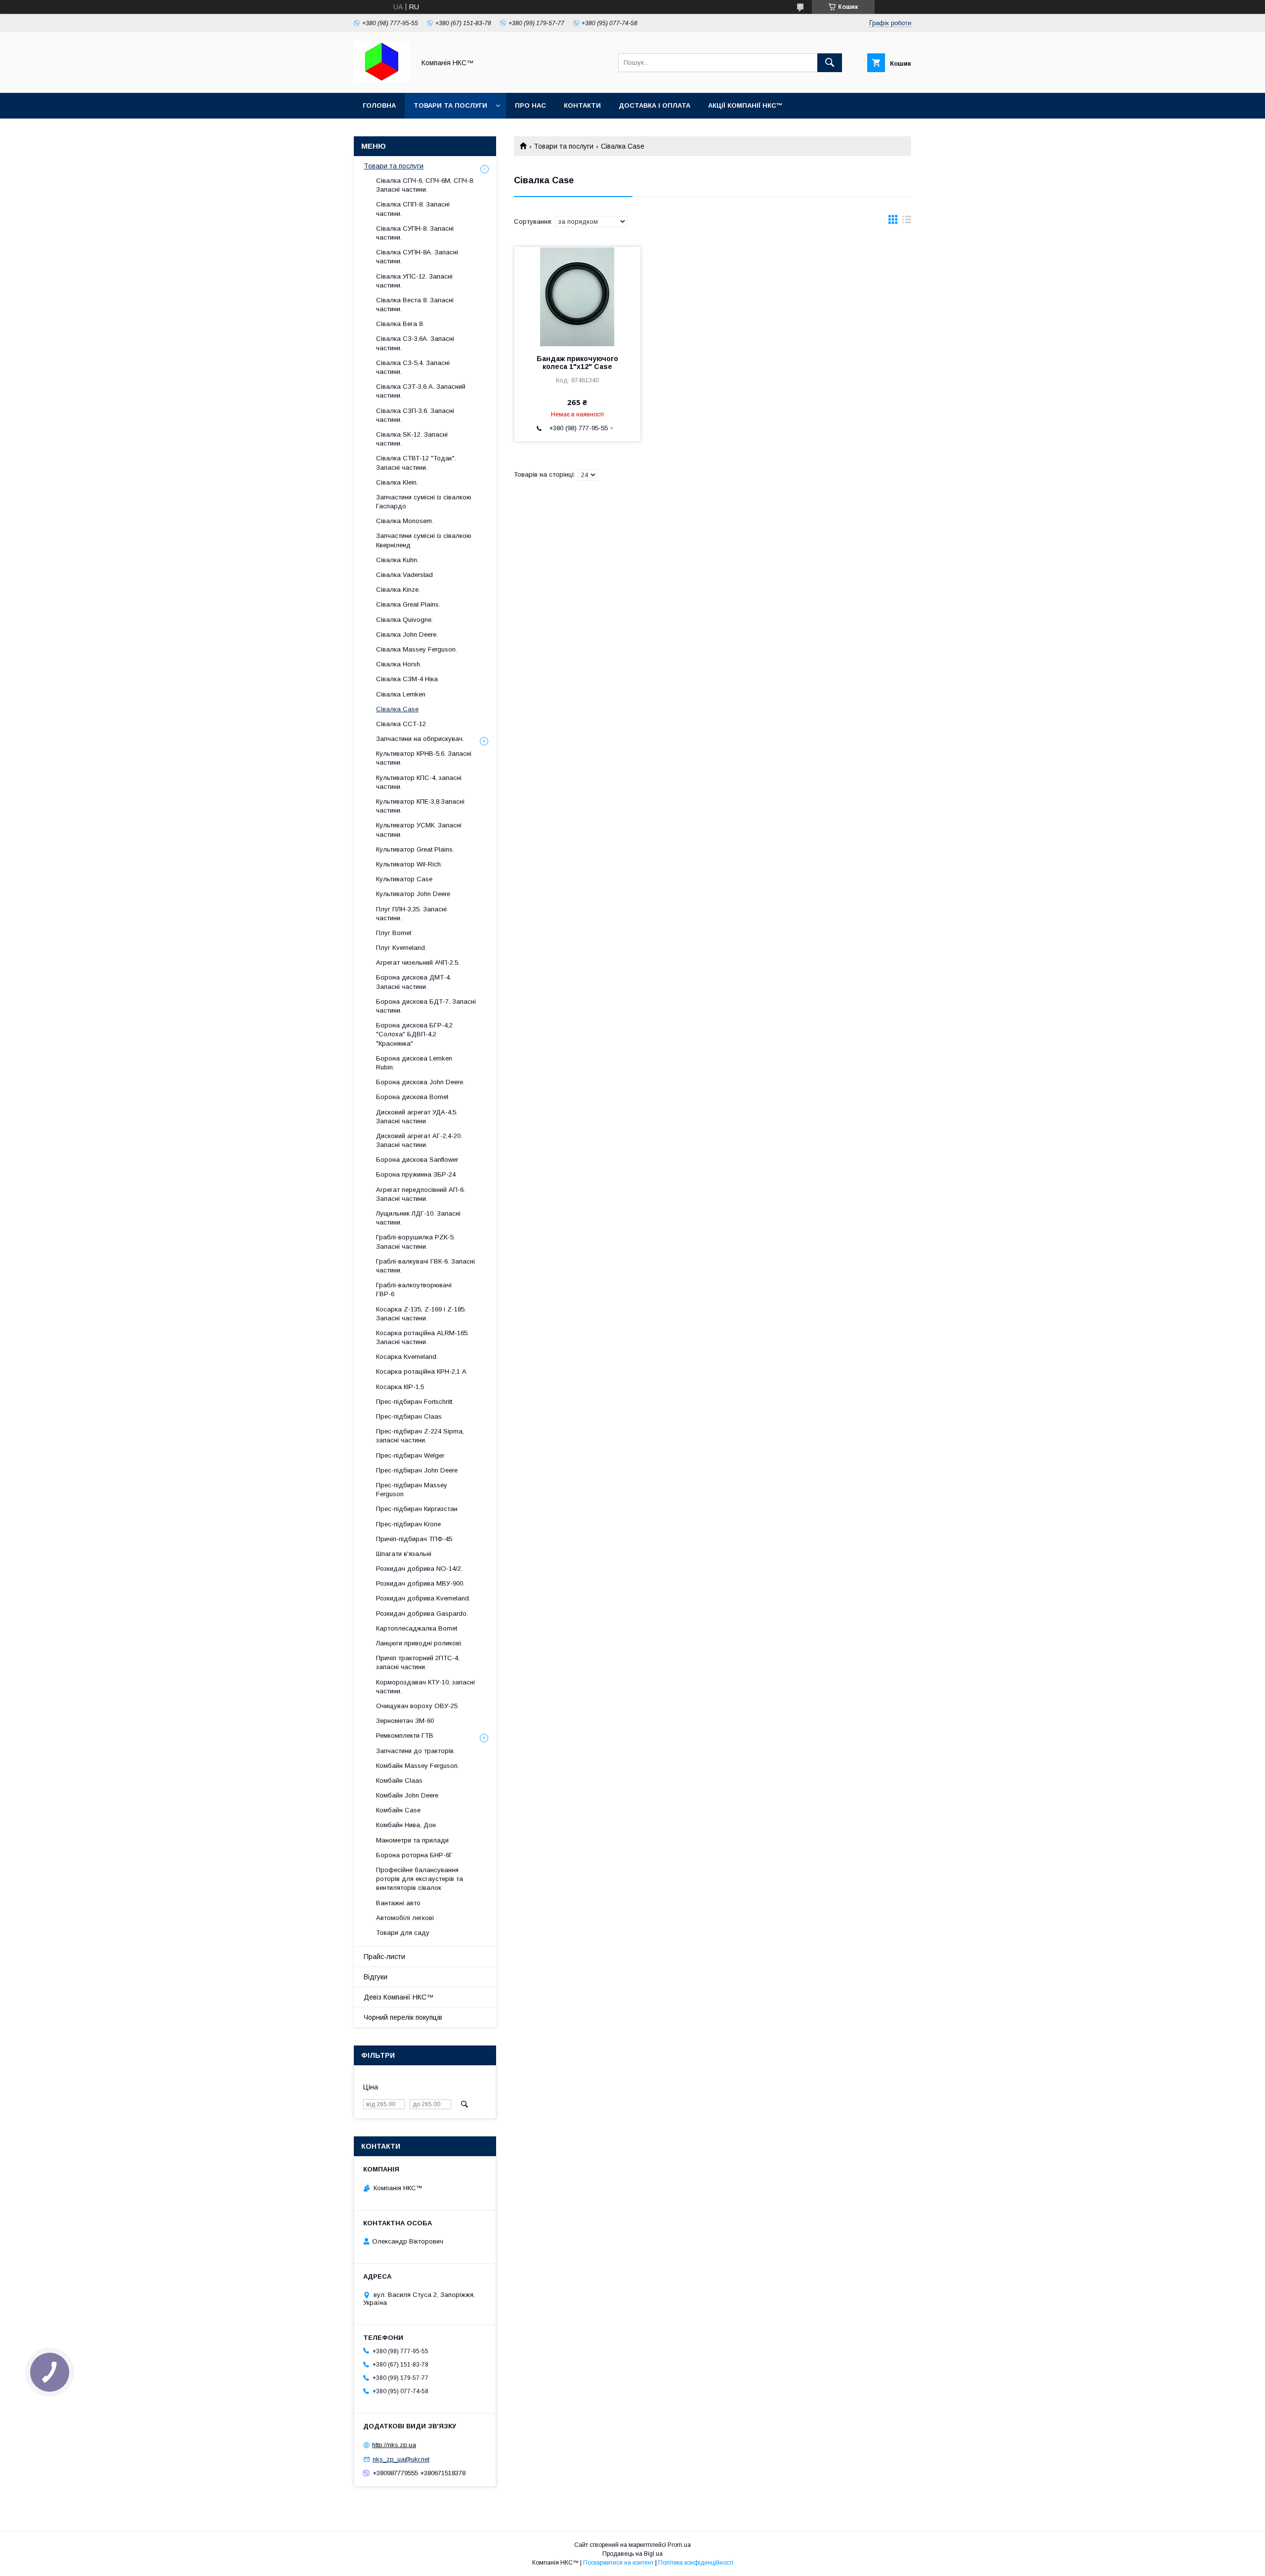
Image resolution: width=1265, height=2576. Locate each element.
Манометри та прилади (412, 1840)
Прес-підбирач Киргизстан (417, 1509)
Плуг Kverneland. (401, 948)
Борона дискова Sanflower (417, 1160)
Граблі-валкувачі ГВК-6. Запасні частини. (425, 1266)
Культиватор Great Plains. (415, 849)
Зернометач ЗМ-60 (405, 1721)
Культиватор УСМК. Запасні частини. (419, 830)
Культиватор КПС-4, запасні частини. (419, 782)
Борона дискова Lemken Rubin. (414, 1063)
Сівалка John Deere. (407, 634)
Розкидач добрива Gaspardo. (422, 1614)
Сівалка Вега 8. (400, 324)
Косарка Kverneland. (407, 1357)
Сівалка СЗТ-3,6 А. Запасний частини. (421, 391)
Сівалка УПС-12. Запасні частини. (414, 281)
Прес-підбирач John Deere (417, 1470)
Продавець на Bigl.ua (632, 2554)
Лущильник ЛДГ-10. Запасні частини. (418, 1218)
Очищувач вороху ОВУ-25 (417, 1706)
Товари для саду (403, 1933)
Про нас (530, 105)
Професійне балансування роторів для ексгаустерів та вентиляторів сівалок (420, 1879)
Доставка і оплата (654, 105)
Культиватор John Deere (413, 894)
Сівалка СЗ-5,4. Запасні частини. (413, 367)
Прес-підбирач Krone (408, 1524)
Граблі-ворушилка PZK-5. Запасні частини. (416, 1242)
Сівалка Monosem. (405, 521)
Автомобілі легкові (405, 1918)
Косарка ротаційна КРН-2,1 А (421, 1371)
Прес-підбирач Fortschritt (414, 1402)
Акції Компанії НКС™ (745, 105)
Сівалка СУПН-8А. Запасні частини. (417, 257)
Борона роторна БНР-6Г (414, 1855)
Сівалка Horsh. (399, 664)
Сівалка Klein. (397, 482)
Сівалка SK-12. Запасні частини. (412, 439)
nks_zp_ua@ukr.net (401, 2459)
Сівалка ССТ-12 (401, 724)
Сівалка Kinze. (398, 590)
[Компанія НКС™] (382, 80)
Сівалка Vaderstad (404, 575)
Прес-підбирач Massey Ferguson (412, 1490)
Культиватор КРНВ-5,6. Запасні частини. (424, 758)
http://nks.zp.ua (394, 2445)
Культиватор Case (404, 879)
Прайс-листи (384, 1957)
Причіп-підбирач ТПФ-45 (414, 1539)
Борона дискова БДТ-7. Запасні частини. (426, 1006)
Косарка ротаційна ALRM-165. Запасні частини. (422, 1337)
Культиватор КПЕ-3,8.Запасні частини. (420, 806)
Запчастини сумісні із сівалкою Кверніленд (424, 540)
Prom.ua (679, 2545)
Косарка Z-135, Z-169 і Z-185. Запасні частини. (421, 1314)
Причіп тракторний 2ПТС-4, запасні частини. (418, 1662)
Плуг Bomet (394, 933)
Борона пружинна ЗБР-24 (416, 1174)
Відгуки (376, 1977)
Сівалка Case (397, 709)
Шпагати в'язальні (404, 1554)
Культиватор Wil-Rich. (409, 864)
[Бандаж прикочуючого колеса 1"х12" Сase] (577, 296)
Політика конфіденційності (696, 2563)
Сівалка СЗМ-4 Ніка (407, 679)
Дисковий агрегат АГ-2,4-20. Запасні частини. (419, 1140)
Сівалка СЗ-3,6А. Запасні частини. (415, 343)
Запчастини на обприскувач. (420, 739)
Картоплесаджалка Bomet (417, 1628)
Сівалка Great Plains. (408, 604)
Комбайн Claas (399, 1780)
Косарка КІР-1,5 (400, 1387)
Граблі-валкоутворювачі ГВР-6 (414, 1289)
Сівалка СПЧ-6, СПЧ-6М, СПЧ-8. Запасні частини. (425, 185)
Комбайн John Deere (407, 1795)
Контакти (582, 105)
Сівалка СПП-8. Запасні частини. (413, 209)
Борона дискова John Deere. (420, 1082)
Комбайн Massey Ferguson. (418, 1766)
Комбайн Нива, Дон (406, 1825)
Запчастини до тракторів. (416, 1751)
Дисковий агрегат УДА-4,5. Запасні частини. (417, 1117)
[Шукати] (830, 63)
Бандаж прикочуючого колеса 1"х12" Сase (577, 363)
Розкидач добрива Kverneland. (423, 1598)
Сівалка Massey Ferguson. (417, 649)
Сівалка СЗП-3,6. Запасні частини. (415, 415)
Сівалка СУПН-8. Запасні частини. (415, 233)
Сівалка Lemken (401, 694)
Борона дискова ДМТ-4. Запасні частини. (414, 982)
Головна (379, 105)
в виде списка (907, 222)
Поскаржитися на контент (618, 2563)
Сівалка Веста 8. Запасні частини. (415, 305)
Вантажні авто (398, 1903)
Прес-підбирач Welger (410, 1455)
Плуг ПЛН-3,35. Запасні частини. (411, 914)
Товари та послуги (450, 105)
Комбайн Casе (398, 1810)
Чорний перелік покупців (403, 2017)
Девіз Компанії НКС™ (399, 1997)
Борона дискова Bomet (412, 1097)
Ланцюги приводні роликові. (419, 1643)
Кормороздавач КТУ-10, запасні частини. (425, 1687)
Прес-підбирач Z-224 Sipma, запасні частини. (420, 1436)
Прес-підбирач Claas (409, 1416)
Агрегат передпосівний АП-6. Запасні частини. (421, 1194)
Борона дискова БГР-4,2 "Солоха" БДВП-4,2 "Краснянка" (414, 1034)
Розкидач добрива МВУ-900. (420, 1583)
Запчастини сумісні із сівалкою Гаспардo (424, 502)
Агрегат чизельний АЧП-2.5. (418, 962)
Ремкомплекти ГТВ (405, 1736)
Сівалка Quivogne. (404, 620)
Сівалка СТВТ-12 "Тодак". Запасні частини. (416, 463)
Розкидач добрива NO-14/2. (419, 1569)
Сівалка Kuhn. (397, 560)
